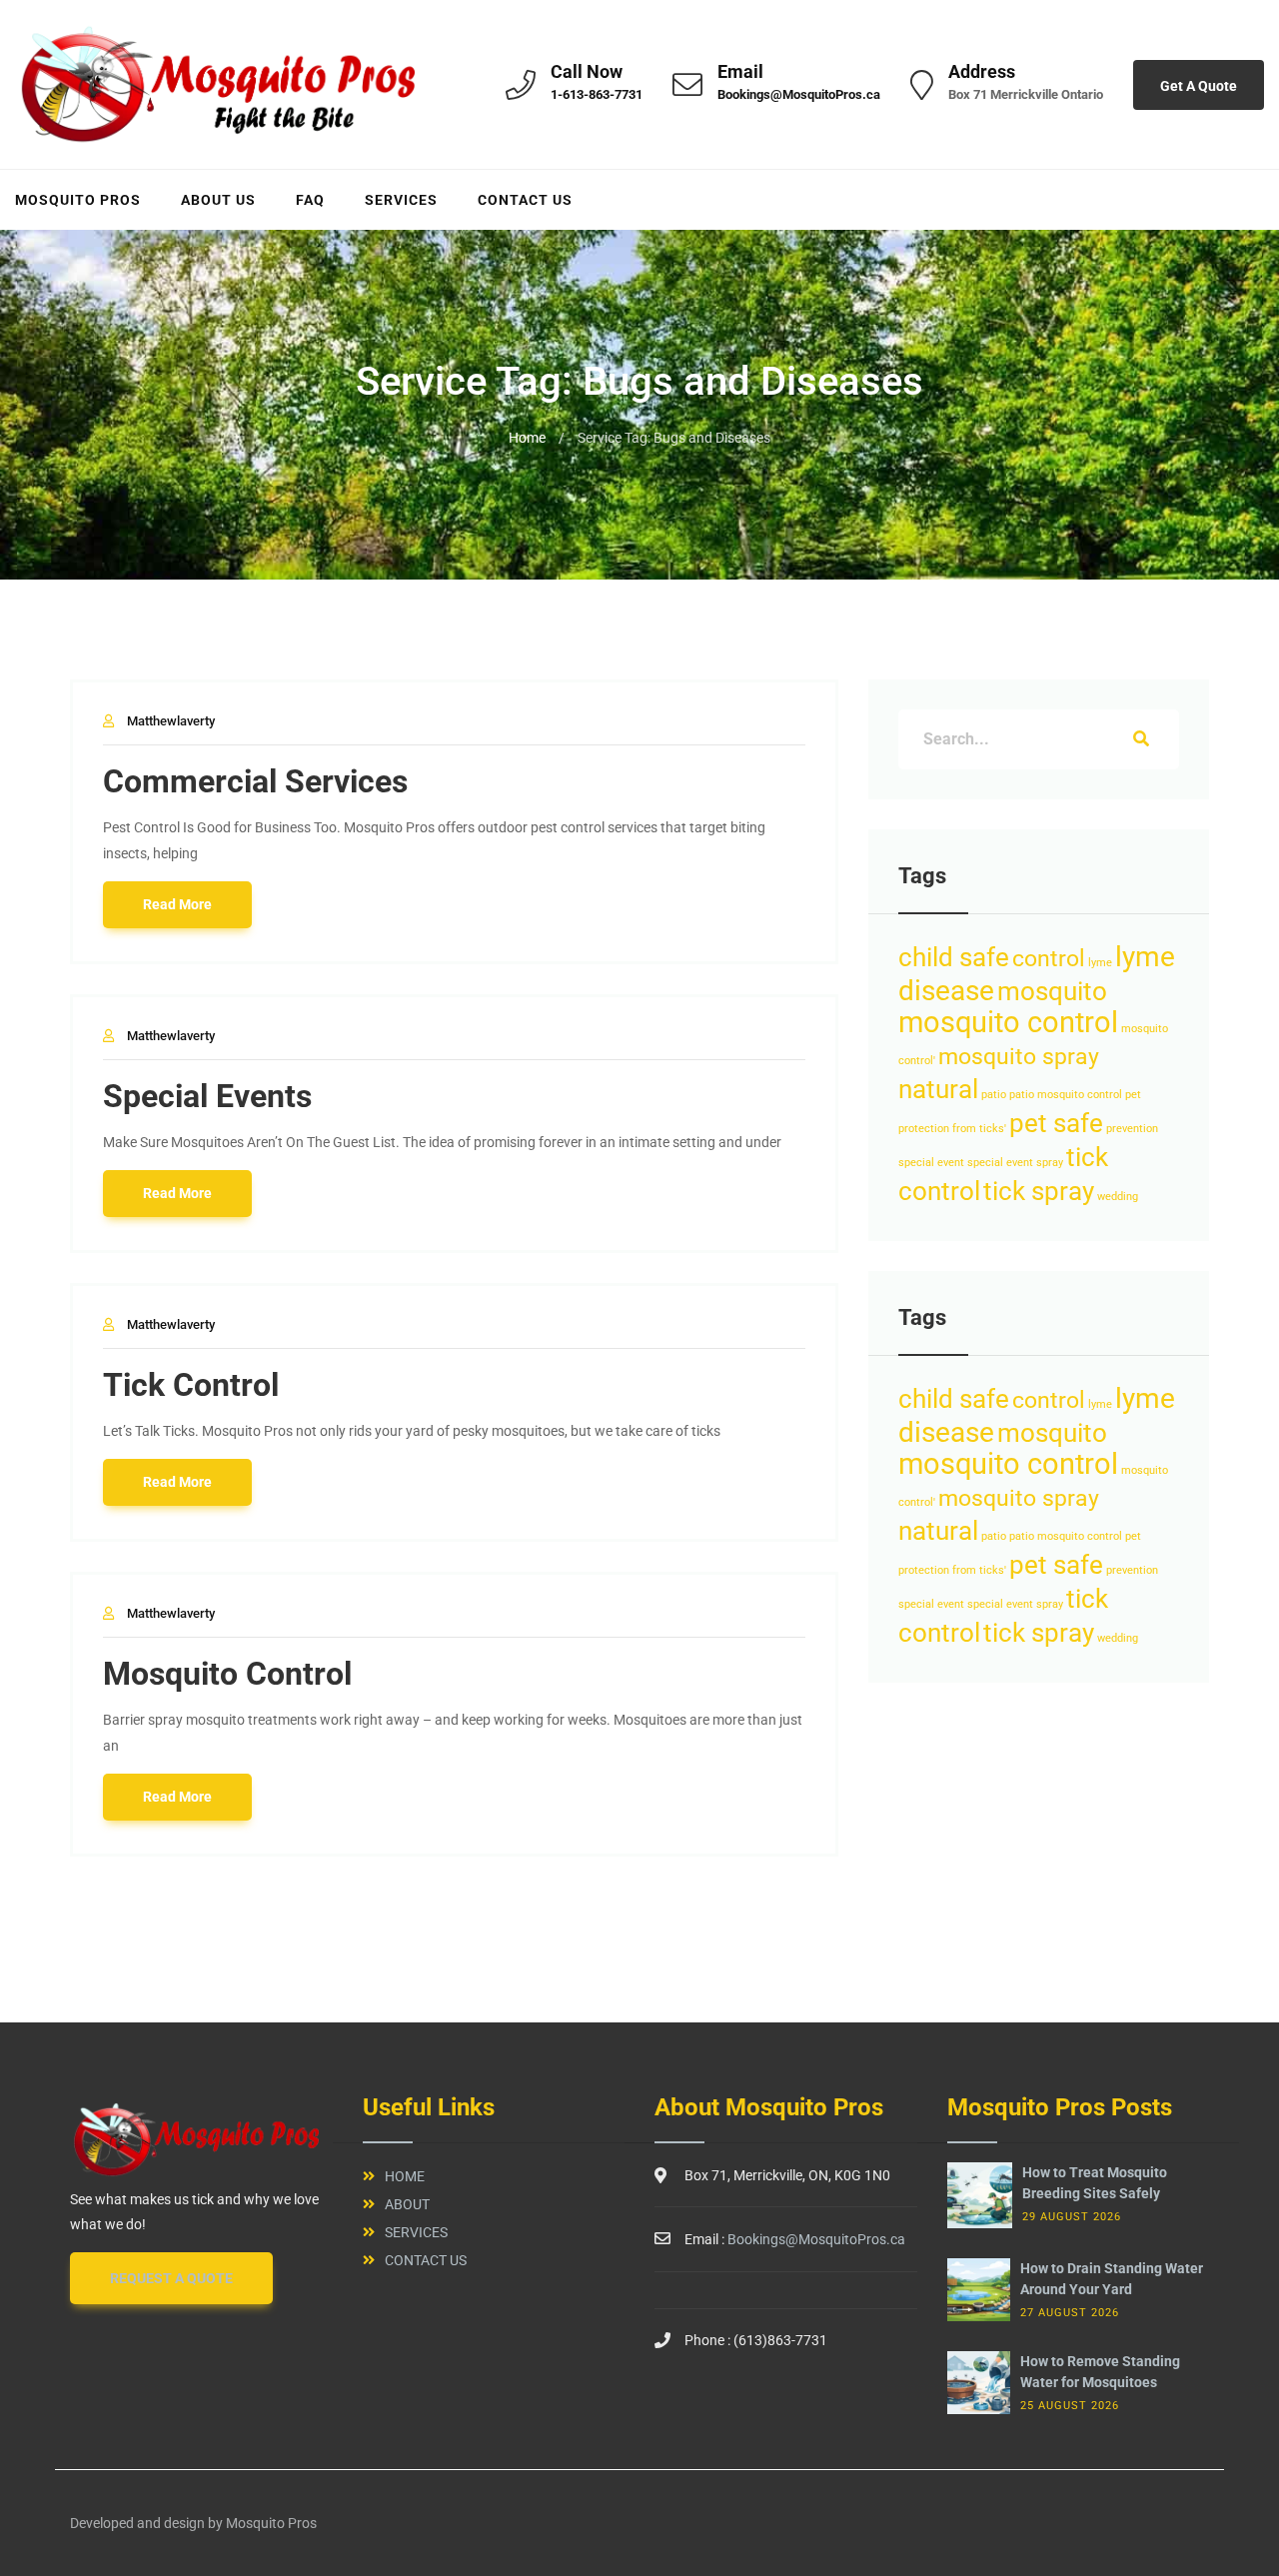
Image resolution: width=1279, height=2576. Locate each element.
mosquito (1052, 991)
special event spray (1015, 1163)
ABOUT (407, 2204)
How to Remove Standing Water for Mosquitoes (1100, 2372)
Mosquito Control (227, 1674)
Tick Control (191, 1385)
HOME (405, 2176)
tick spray (1039, 1191)
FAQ (310, 200)
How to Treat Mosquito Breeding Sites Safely (1095, 2183)
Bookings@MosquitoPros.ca (799, 94)
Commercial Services (255, 781)
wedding (1118, 1197)
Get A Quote (1199, 86)
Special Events (207, 1096)
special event (931, 1163)
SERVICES (401, 200)
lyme (1100, 963)
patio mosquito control (1066, 1095)
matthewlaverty (171, 721)
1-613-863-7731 (597, 94)
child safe (954, 957)
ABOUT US (218, 200)
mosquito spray (1019, 1057)
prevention (1132, 1129)
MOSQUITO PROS (78, 200)
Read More (177, 904)
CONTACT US (525, 200)
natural (938, 1089)
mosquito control (1008, 1022)
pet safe (1056, 1123)
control (1049, 959)
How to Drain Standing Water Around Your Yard (1112, 2279)
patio (994, 1095)
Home (527, 438)
